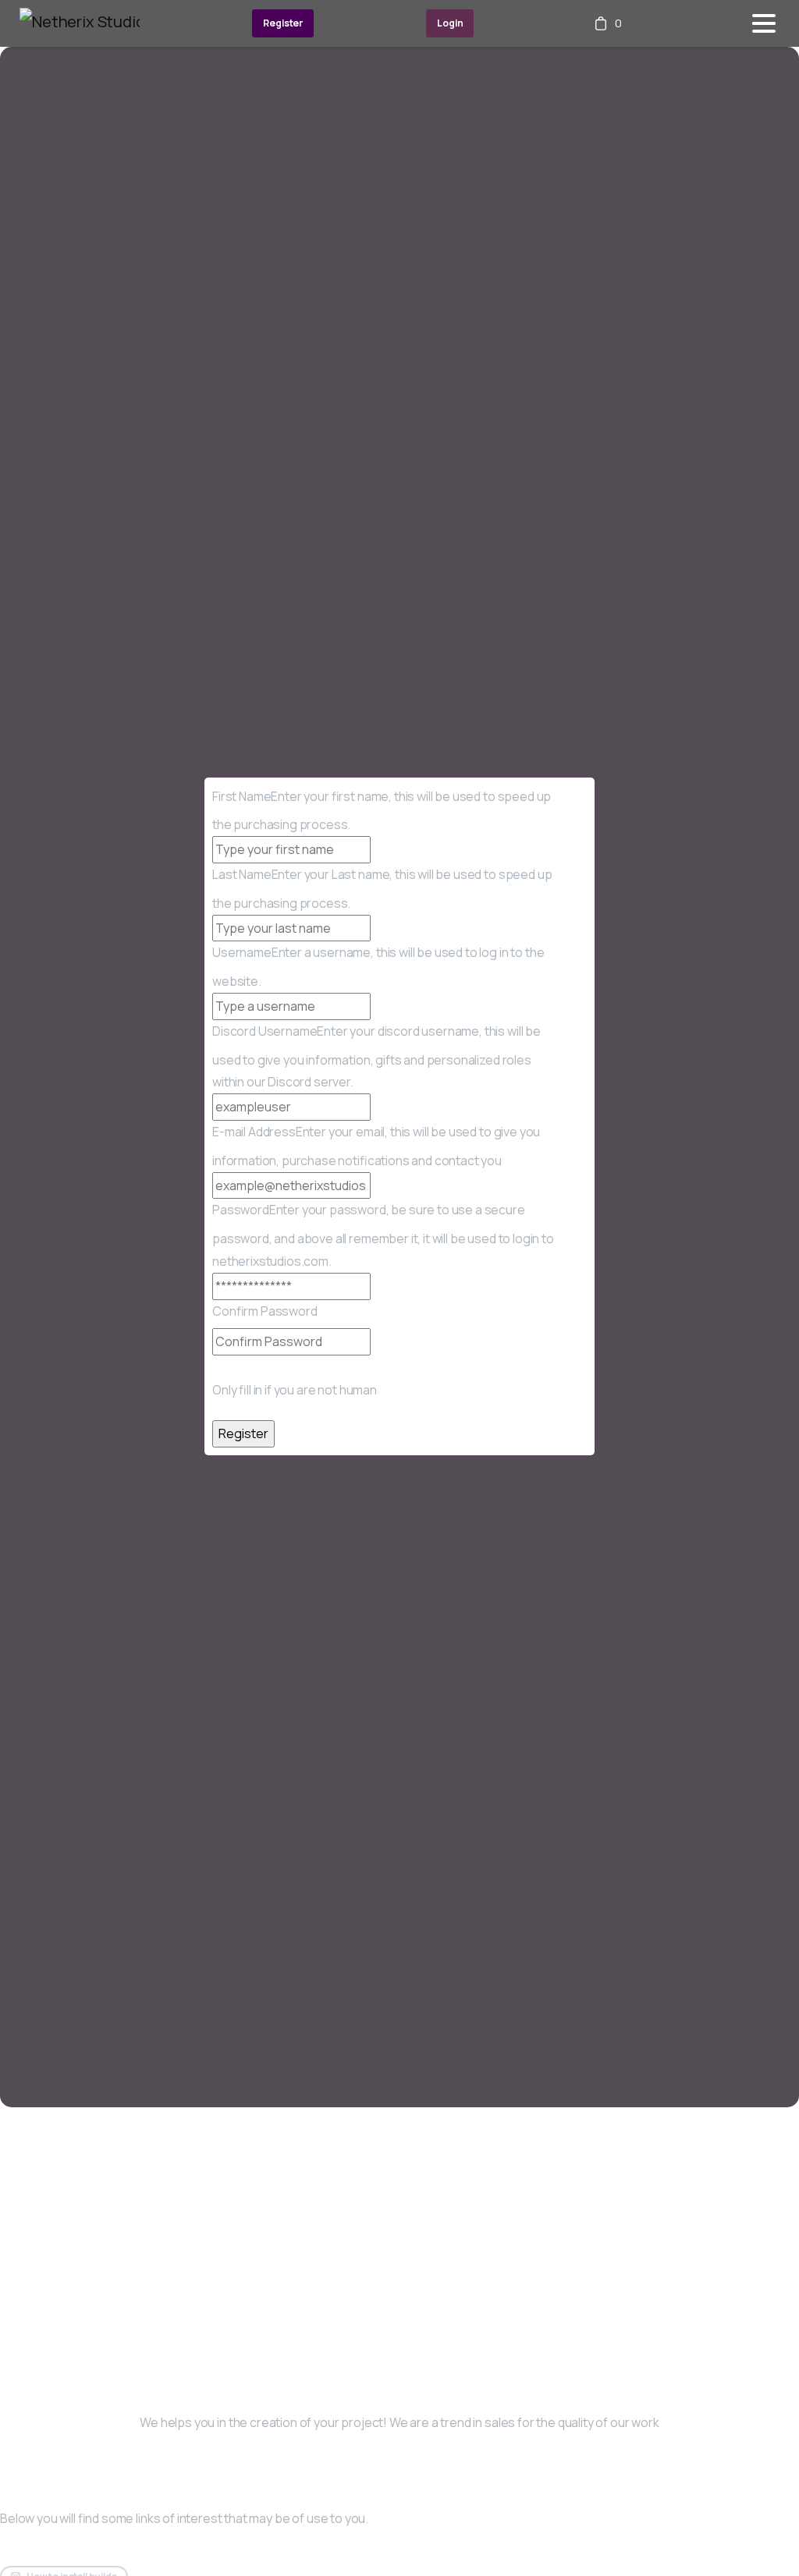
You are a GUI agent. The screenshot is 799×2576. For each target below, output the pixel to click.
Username (242, 952)
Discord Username (265, 1031)
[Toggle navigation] (764, 23)
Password (241, 1210)
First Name (241, 796)
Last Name (242, 874)
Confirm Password (265, 1311)
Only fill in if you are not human (295, 1390)
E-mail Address (254, 1132)
